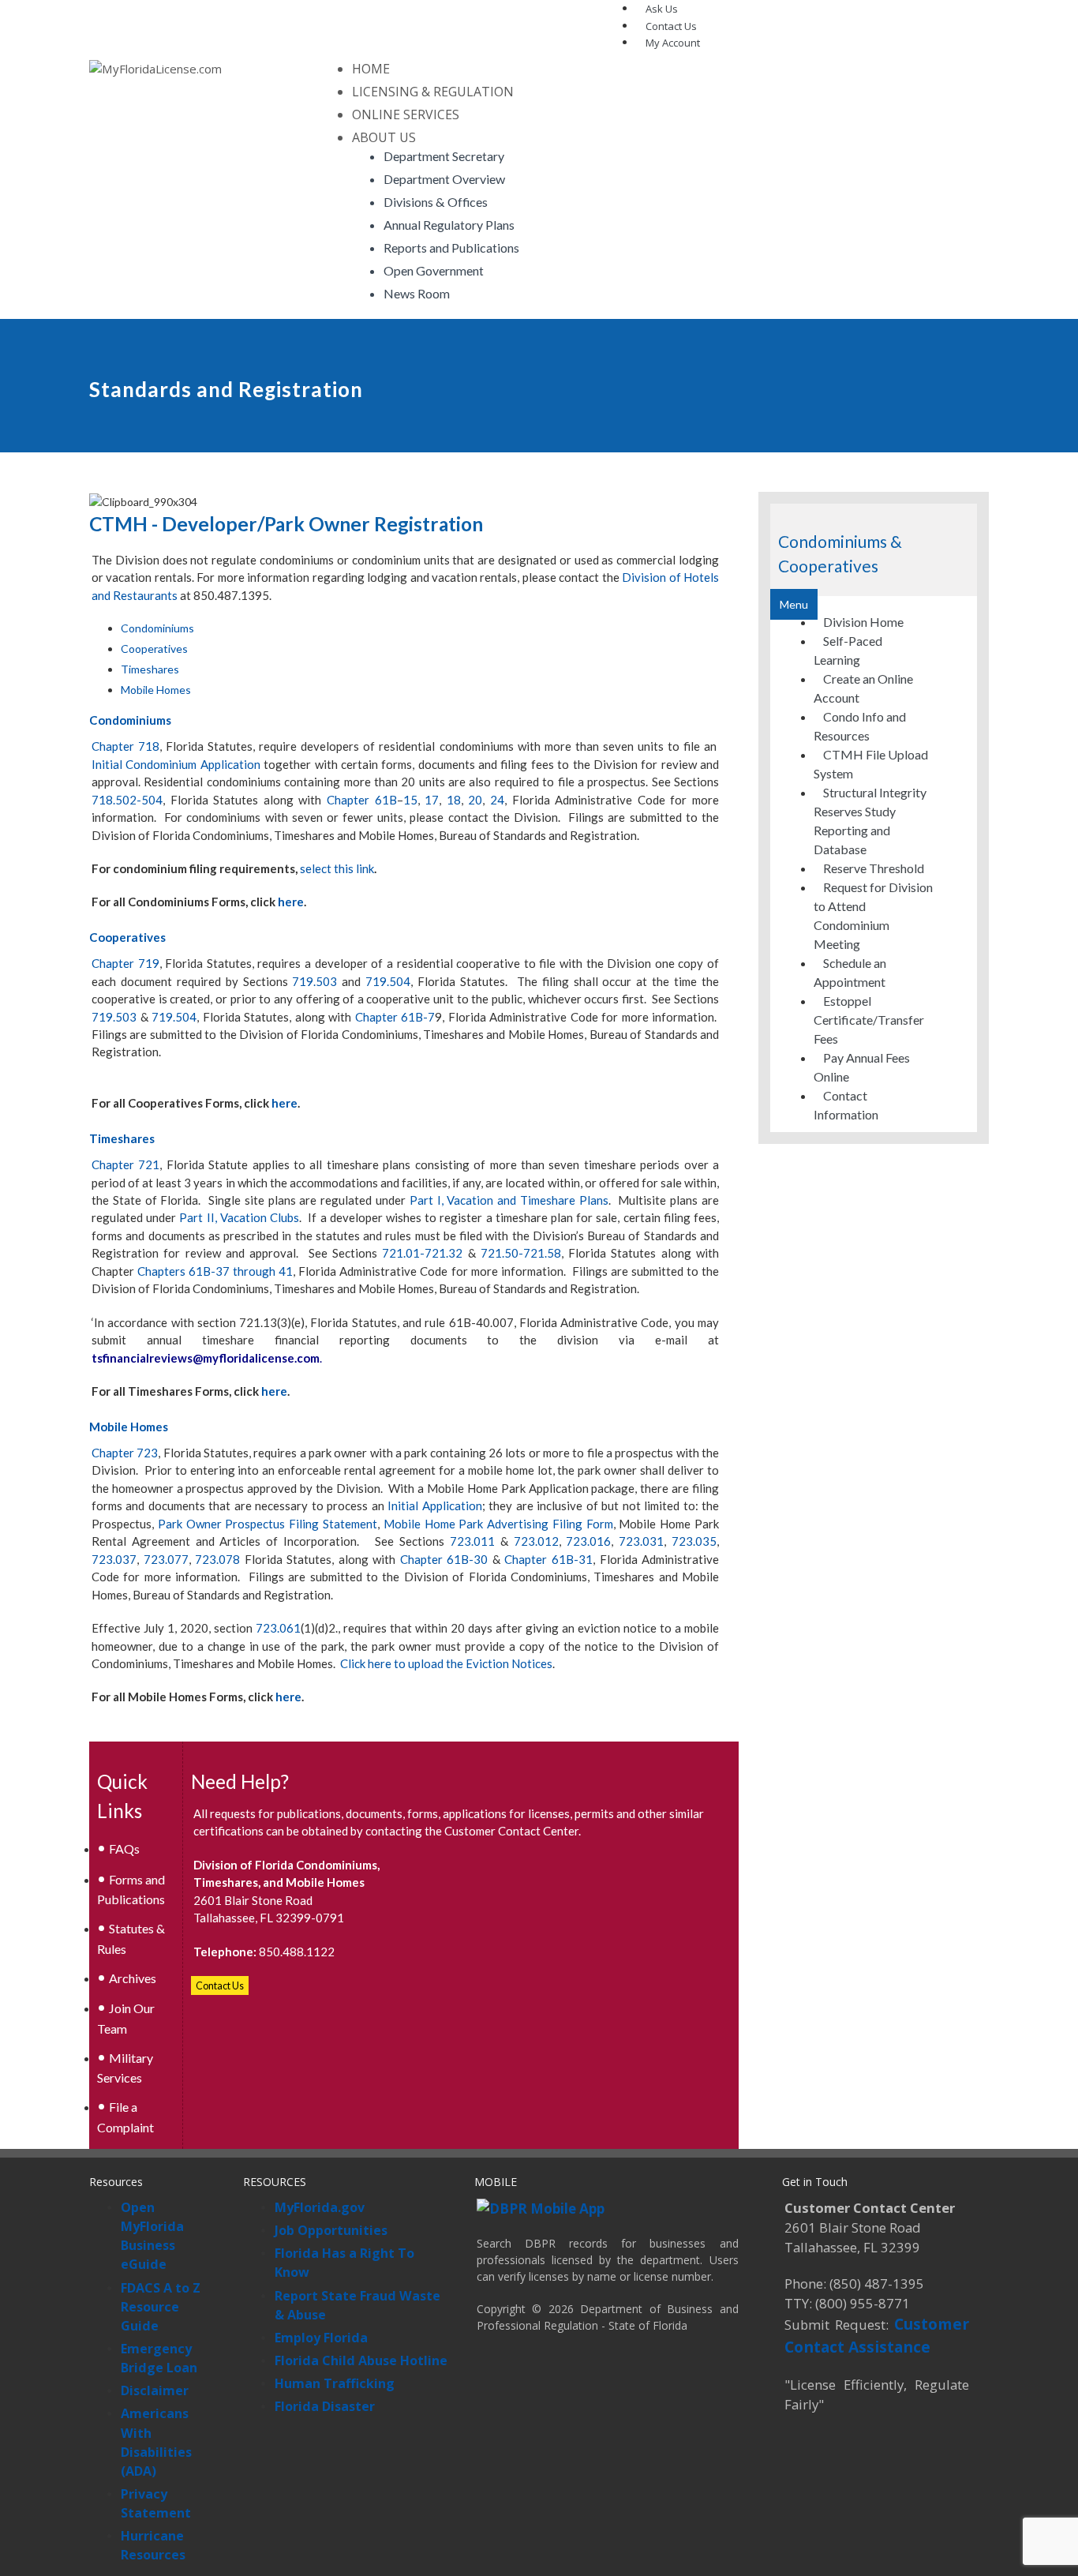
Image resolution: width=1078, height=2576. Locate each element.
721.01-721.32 (422, 1253)
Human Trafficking (335, 2383)
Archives (133, 1978)
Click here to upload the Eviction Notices (446, 1663)
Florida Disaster (325, 2406)
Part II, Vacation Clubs (239, 1217)
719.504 (388, 981)
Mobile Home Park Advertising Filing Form (498, 1524)
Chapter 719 (125, 963)
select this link (337, 868)
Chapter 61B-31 (548, 1559)
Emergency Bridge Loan (159, 2358)
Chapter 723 (125, 1453)
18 (454, 800)
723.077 (166, 1559)
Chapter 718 (125, 746)
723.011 (472, 1541)
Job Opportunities (331, 2230)
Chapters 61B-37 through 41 (215, 1271)
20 (475, 800)
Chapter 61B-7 (395, 1017)
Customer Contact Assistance (877, 2335)
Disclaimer (155, 2390)
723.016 (588, 1541)
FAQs (124, 1849)
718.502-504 (127, 800)
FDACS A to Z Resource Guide (161, 2307)
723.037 (114, 1559)
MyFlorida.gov (320, 2207)
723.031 (641, 1541)
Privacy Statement (156, 2503)
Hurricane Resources (153, 2545)
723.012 (536, 1541)
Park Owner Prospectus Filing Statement (268, 1524)
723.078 (217, 1559)
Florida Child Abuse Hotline (361, 2360)
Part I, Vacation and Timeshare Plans (509, 1200)
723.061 (278, 1628)
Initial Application (434, 1505)
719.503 (314, 981)
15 (410, 800)
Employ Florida (321, 2338)
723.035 (694, 1541)
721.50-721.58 (521, 1253)
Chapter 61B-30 (444, 1559)
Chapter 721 (125, 1164)
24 (497, 800)
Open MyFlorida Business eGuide (152, 2236)
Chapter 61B (362, 800)
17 (432, 800)
